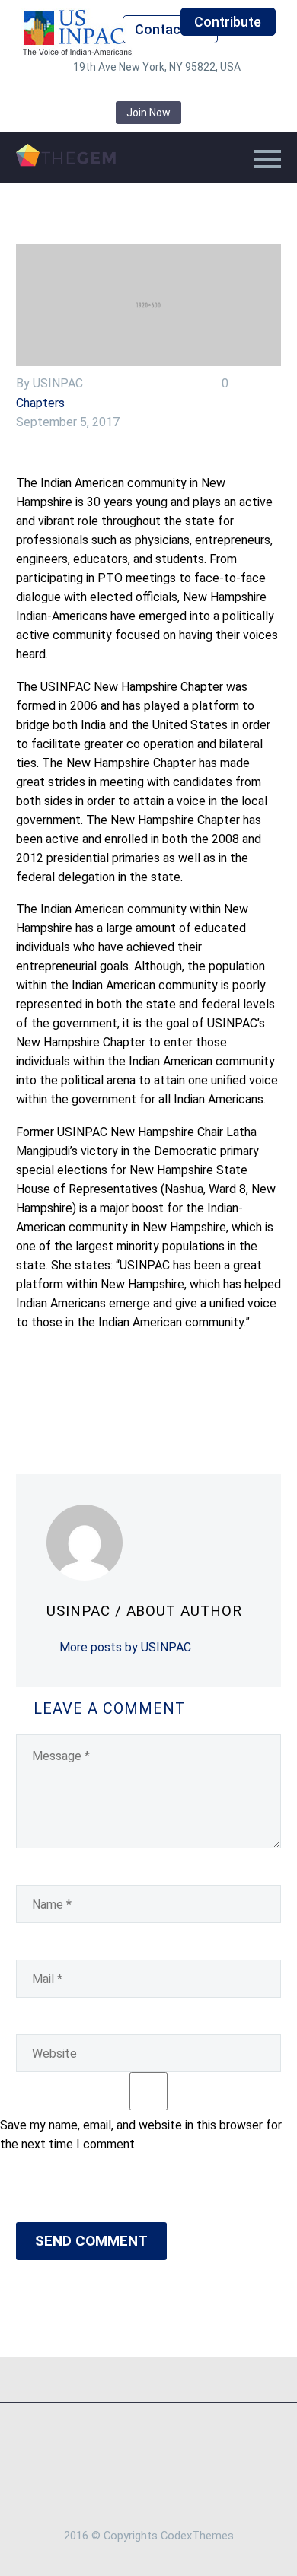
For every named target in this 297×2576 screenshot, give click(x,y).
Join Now (148, 113)
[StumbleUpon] (163, 1396)
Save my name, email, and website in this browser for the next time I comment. (141, 2135)
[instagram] (148, 90)
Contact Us (170, 29)
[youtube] (217, 90)
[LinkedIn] (140, 1396)
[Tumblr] (117, 1396)
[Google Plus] (72, 1396)
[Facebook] (26, 1396)
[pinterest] (171, 90)
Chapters (40, 403)
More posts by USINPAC (125, 1647)
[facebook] (80, 90)
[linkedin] (103, 90)
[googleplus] (194, 90)
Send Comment (91, 2241)
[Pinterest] (94, 1396)
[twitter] (126, 90)
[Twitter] (49, 1396)
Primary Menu (267, 159)
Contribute (228, 22)
